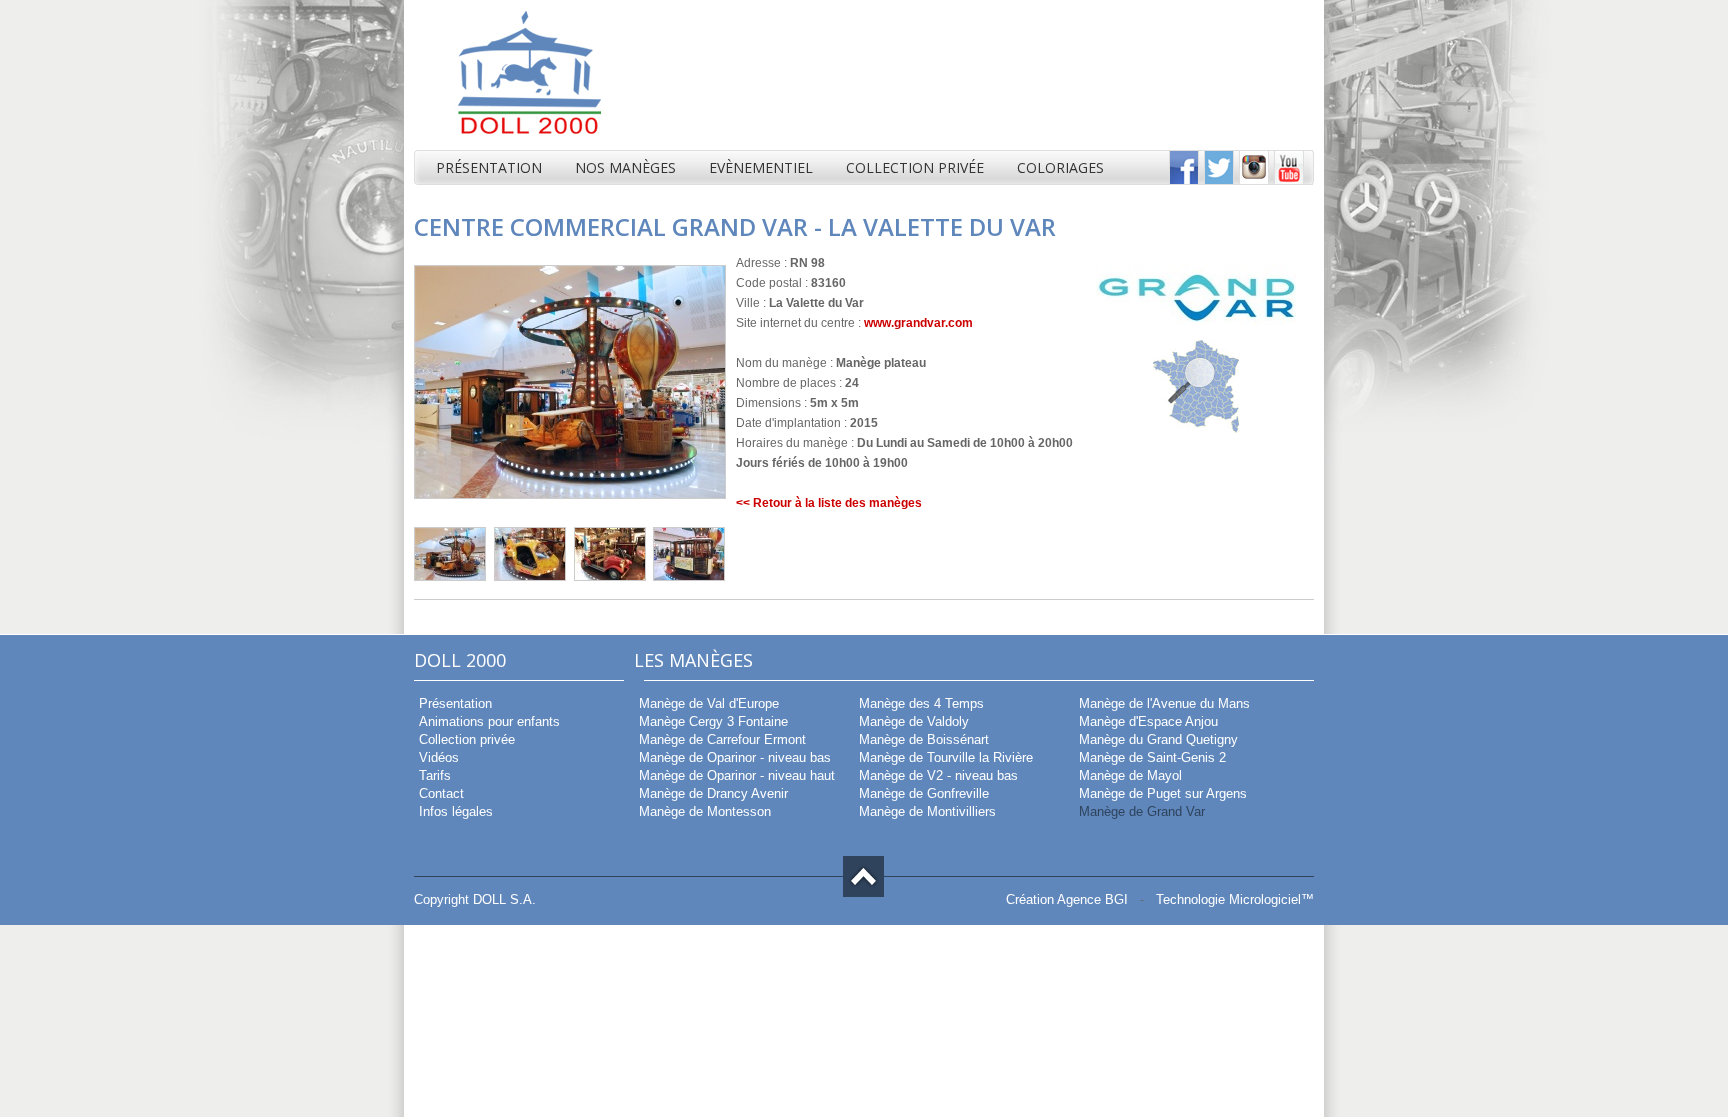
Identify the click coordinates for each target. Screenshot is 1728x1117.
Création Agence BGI (1067, 899)
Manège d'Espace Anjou (1146, 721)
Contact (439, 793)
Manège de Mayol (1128, 775)
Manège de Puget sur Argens (1161, 793)
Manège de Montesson (703, 811)
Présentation (489, 167)
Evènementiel (761, 167)
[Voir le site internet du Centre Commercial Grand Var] (1196, 321)
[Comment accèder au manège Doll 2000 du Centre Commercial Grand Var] (1196, 429)
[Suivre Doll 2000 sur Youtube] (1289, 181)
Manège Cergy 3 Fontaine (711, 721)
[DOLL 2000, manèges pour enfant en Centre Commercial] (518, 146)
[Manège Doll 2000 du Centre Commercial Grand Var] (570, 495)
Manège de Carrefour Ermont (720, 739)
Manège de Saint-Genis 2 (1150, 757)
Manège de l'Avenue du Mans (1162, 703)
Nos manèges (625, 167)
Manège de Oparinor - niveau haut (735, 775)
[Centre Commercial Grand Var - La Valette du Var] (450, 577)
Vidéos (437, 757)
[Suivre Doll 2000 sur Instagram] (1254, 181)
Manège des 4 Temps (919, 703)
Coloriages (1060, 167)
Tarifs (433, 775)
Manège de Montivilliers (925, 811)
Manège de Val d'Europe (707, 703)
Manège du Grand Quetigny (1156, 739)
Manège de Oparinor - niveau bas (733, 757)
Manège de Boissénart (922, 739)
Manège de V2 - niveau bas (936, 775)
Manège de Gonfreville (922, 793)
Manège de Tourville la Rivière (944, 757)
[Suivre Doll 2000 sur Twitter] (1219, 181)
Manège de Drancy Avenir (711, 793)
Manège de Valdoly (912, 721)
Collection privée (915, 167)
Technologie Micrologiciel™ (1235, 899)
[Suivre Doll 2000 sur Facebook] (1184, 181)
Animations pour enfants (487, 721)
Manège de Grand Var (1140, 811)
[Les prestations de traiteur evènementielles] (1194, 76)
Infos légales (454, 811)
